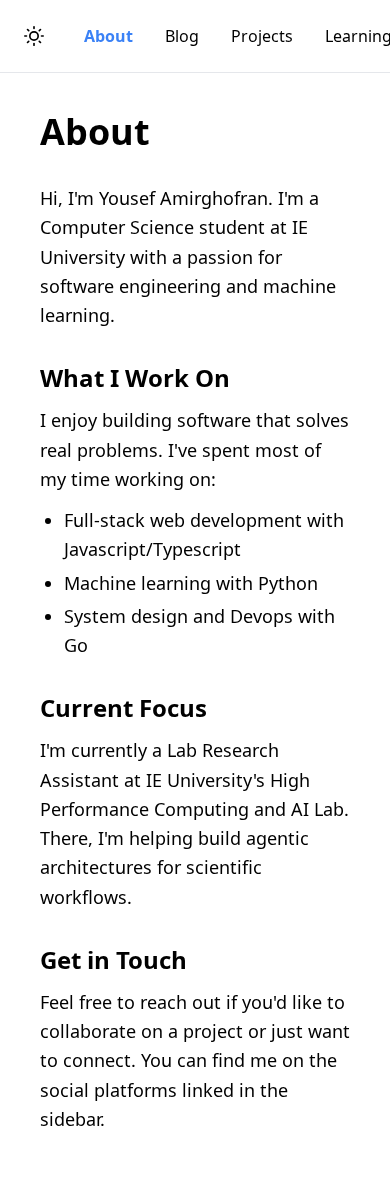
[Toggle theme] (34, 36)
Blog (182, 36)
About (108, 36)
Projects (262, 36)
